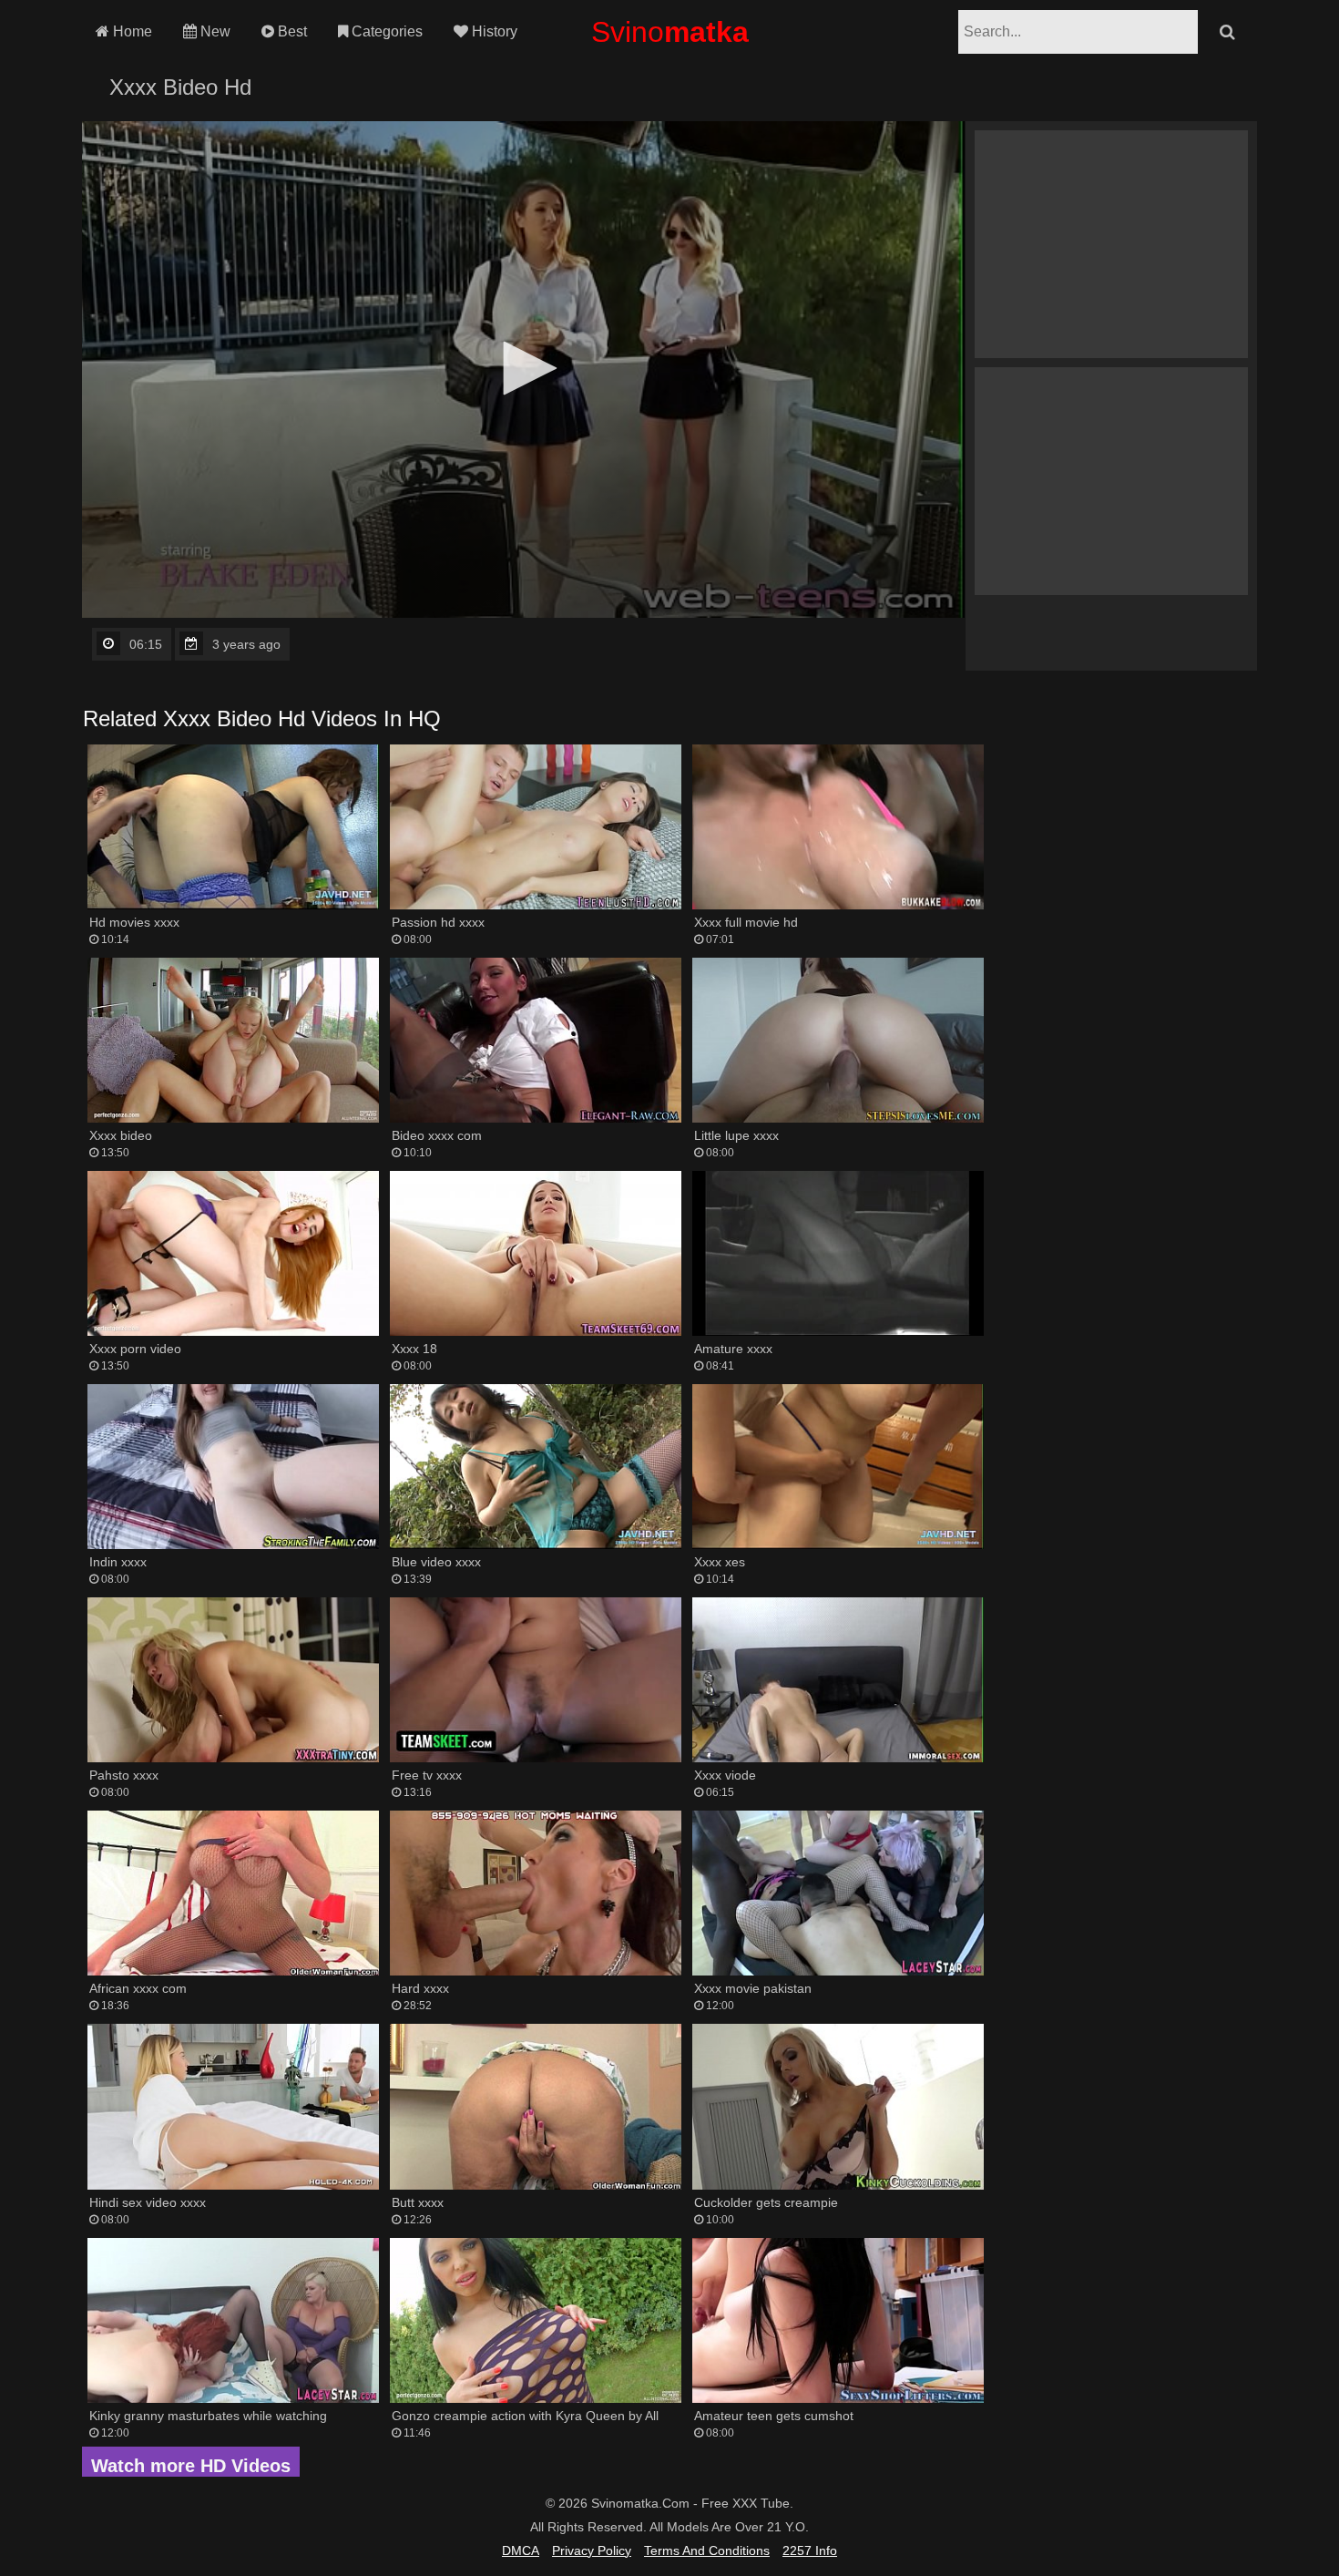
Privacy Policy (592, 2550)
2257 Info (810, 2550)
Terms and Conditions (707, 2550)
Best (291, 31)
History (493, 31)
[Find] (1227, 32)
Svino (670, 32)
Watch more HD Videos (191, 2466)
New (214, 31)
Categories (385, 31)
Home (131, 31)
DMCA (521, 2550)
